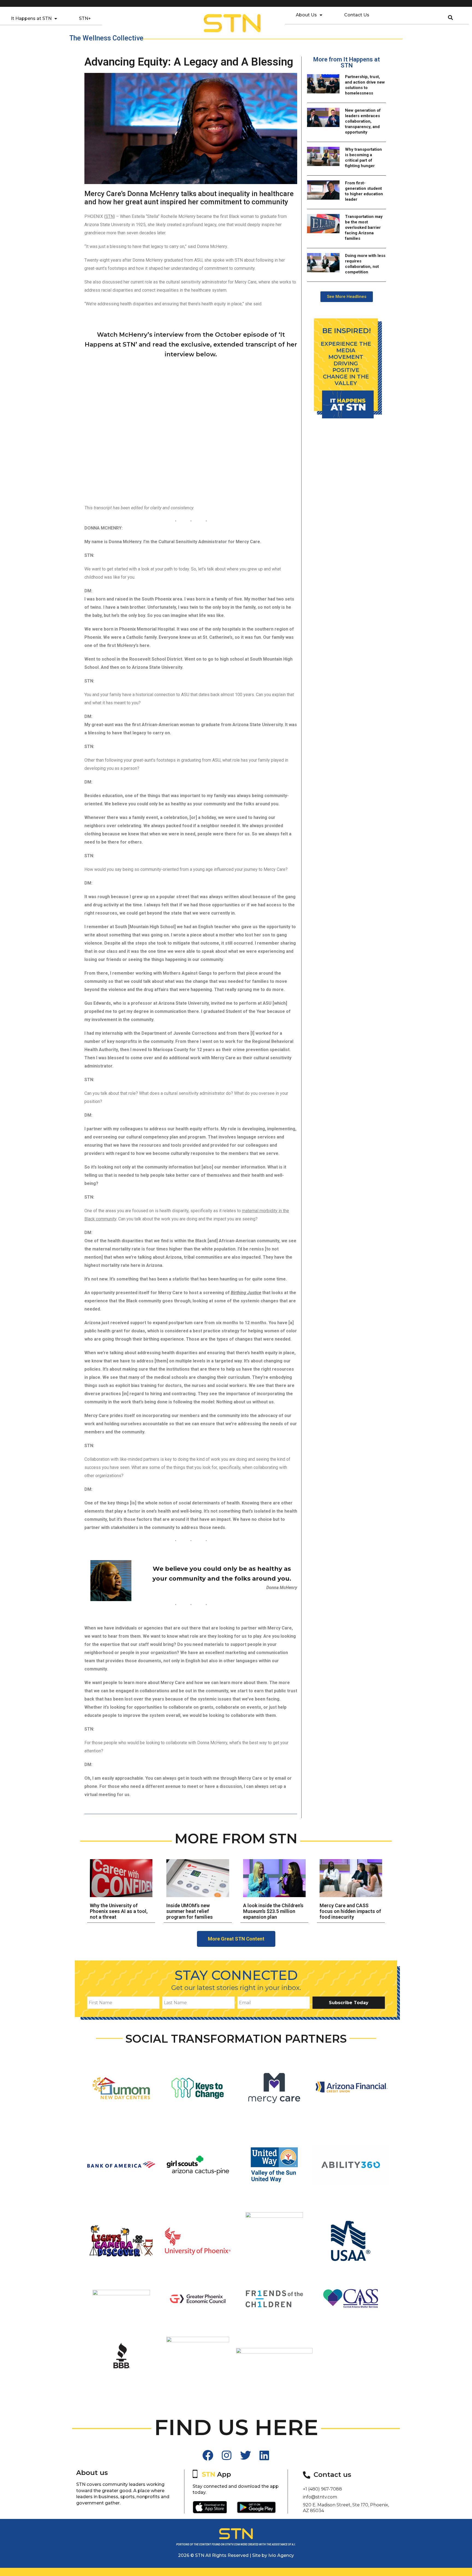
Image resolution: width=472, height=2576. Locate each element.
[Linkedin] (264, 2455)
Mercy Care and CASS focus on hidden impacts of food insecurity (350, 1911)
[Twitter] (246, 2455)
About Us (306, 15)
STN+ (85, 18)
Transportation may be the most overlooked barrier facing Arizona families (364, 227)
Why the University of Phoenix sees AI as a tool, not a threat (119, 1911)
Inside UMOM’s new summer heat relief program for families (190, 1911)
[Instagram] (227, 2455)
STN (110, 216)
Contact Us (357, 15)
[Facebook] (208, 2455)
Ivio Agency (281, 2555)
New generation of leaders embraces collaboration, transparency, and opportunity (363, 121)
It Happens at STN (31, 18)
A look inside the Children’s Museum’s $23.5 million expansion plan (273, 1911)
